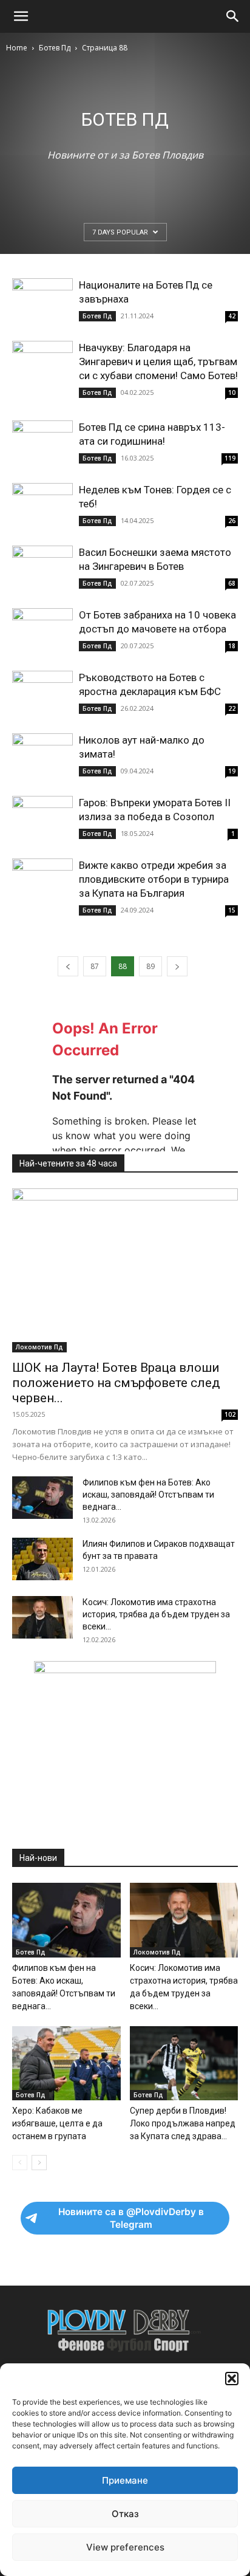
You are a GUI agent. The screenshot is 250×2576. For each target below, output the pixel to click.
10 (232, 392)
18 (232, 646)
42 (232, 316)
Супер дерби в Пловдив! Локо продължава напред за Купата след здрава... (183, 2123)
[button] (232, 2379)
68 (232, 583)
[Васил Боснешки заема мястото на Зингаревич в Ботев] (42, 568)
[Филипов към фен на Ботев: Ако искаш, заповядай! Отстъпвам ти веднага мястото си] (42, 1498)
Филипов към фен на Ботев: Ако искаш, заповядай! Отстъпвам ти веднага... (148, 1495)
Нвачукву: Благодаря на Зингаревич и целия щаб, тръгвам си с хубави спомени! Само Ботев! (158, 361)
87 (95, 966)
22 (232, 708)
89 (150, 966)
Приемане (125, 2480)
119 (230, 458)
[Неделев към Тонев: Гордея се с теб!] (42, 505)
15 (232, 910)
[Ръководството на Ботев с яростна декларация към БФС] (42, 693)
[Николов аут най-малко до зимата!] (42, 755)
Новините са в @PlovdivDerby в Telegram (131, 2218)
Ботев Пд (55, 48)
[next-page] (177, 966)
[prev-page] (68, 966)
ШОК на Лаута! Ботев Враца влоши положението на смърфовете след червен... (116, 1383)
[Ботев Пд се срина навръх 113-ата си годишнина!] (42, 443)
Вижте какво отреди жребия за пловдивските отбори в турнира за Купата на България (154, 879)
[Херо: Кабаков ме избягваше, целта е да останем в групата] (66, 2064)
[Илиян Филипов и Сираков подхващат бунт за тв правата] (42, 1559)
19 (232, 771)
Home (17, 48)
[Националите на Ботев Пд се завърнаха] (42, 300)
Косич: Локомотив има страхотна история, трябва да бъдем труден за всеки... (156, 1614)
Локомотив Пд (39, 1347)
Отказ (125, 2514)
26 (232, 521)
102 (230, 1414)
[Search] (233, 16)
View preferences (125, 2547)
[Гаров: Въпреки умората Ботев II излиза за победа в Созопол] (42, 818)
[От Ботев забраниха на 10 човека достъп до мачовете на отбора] (42, 630)
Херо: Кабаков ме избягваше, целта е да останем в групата (57, 2123)
